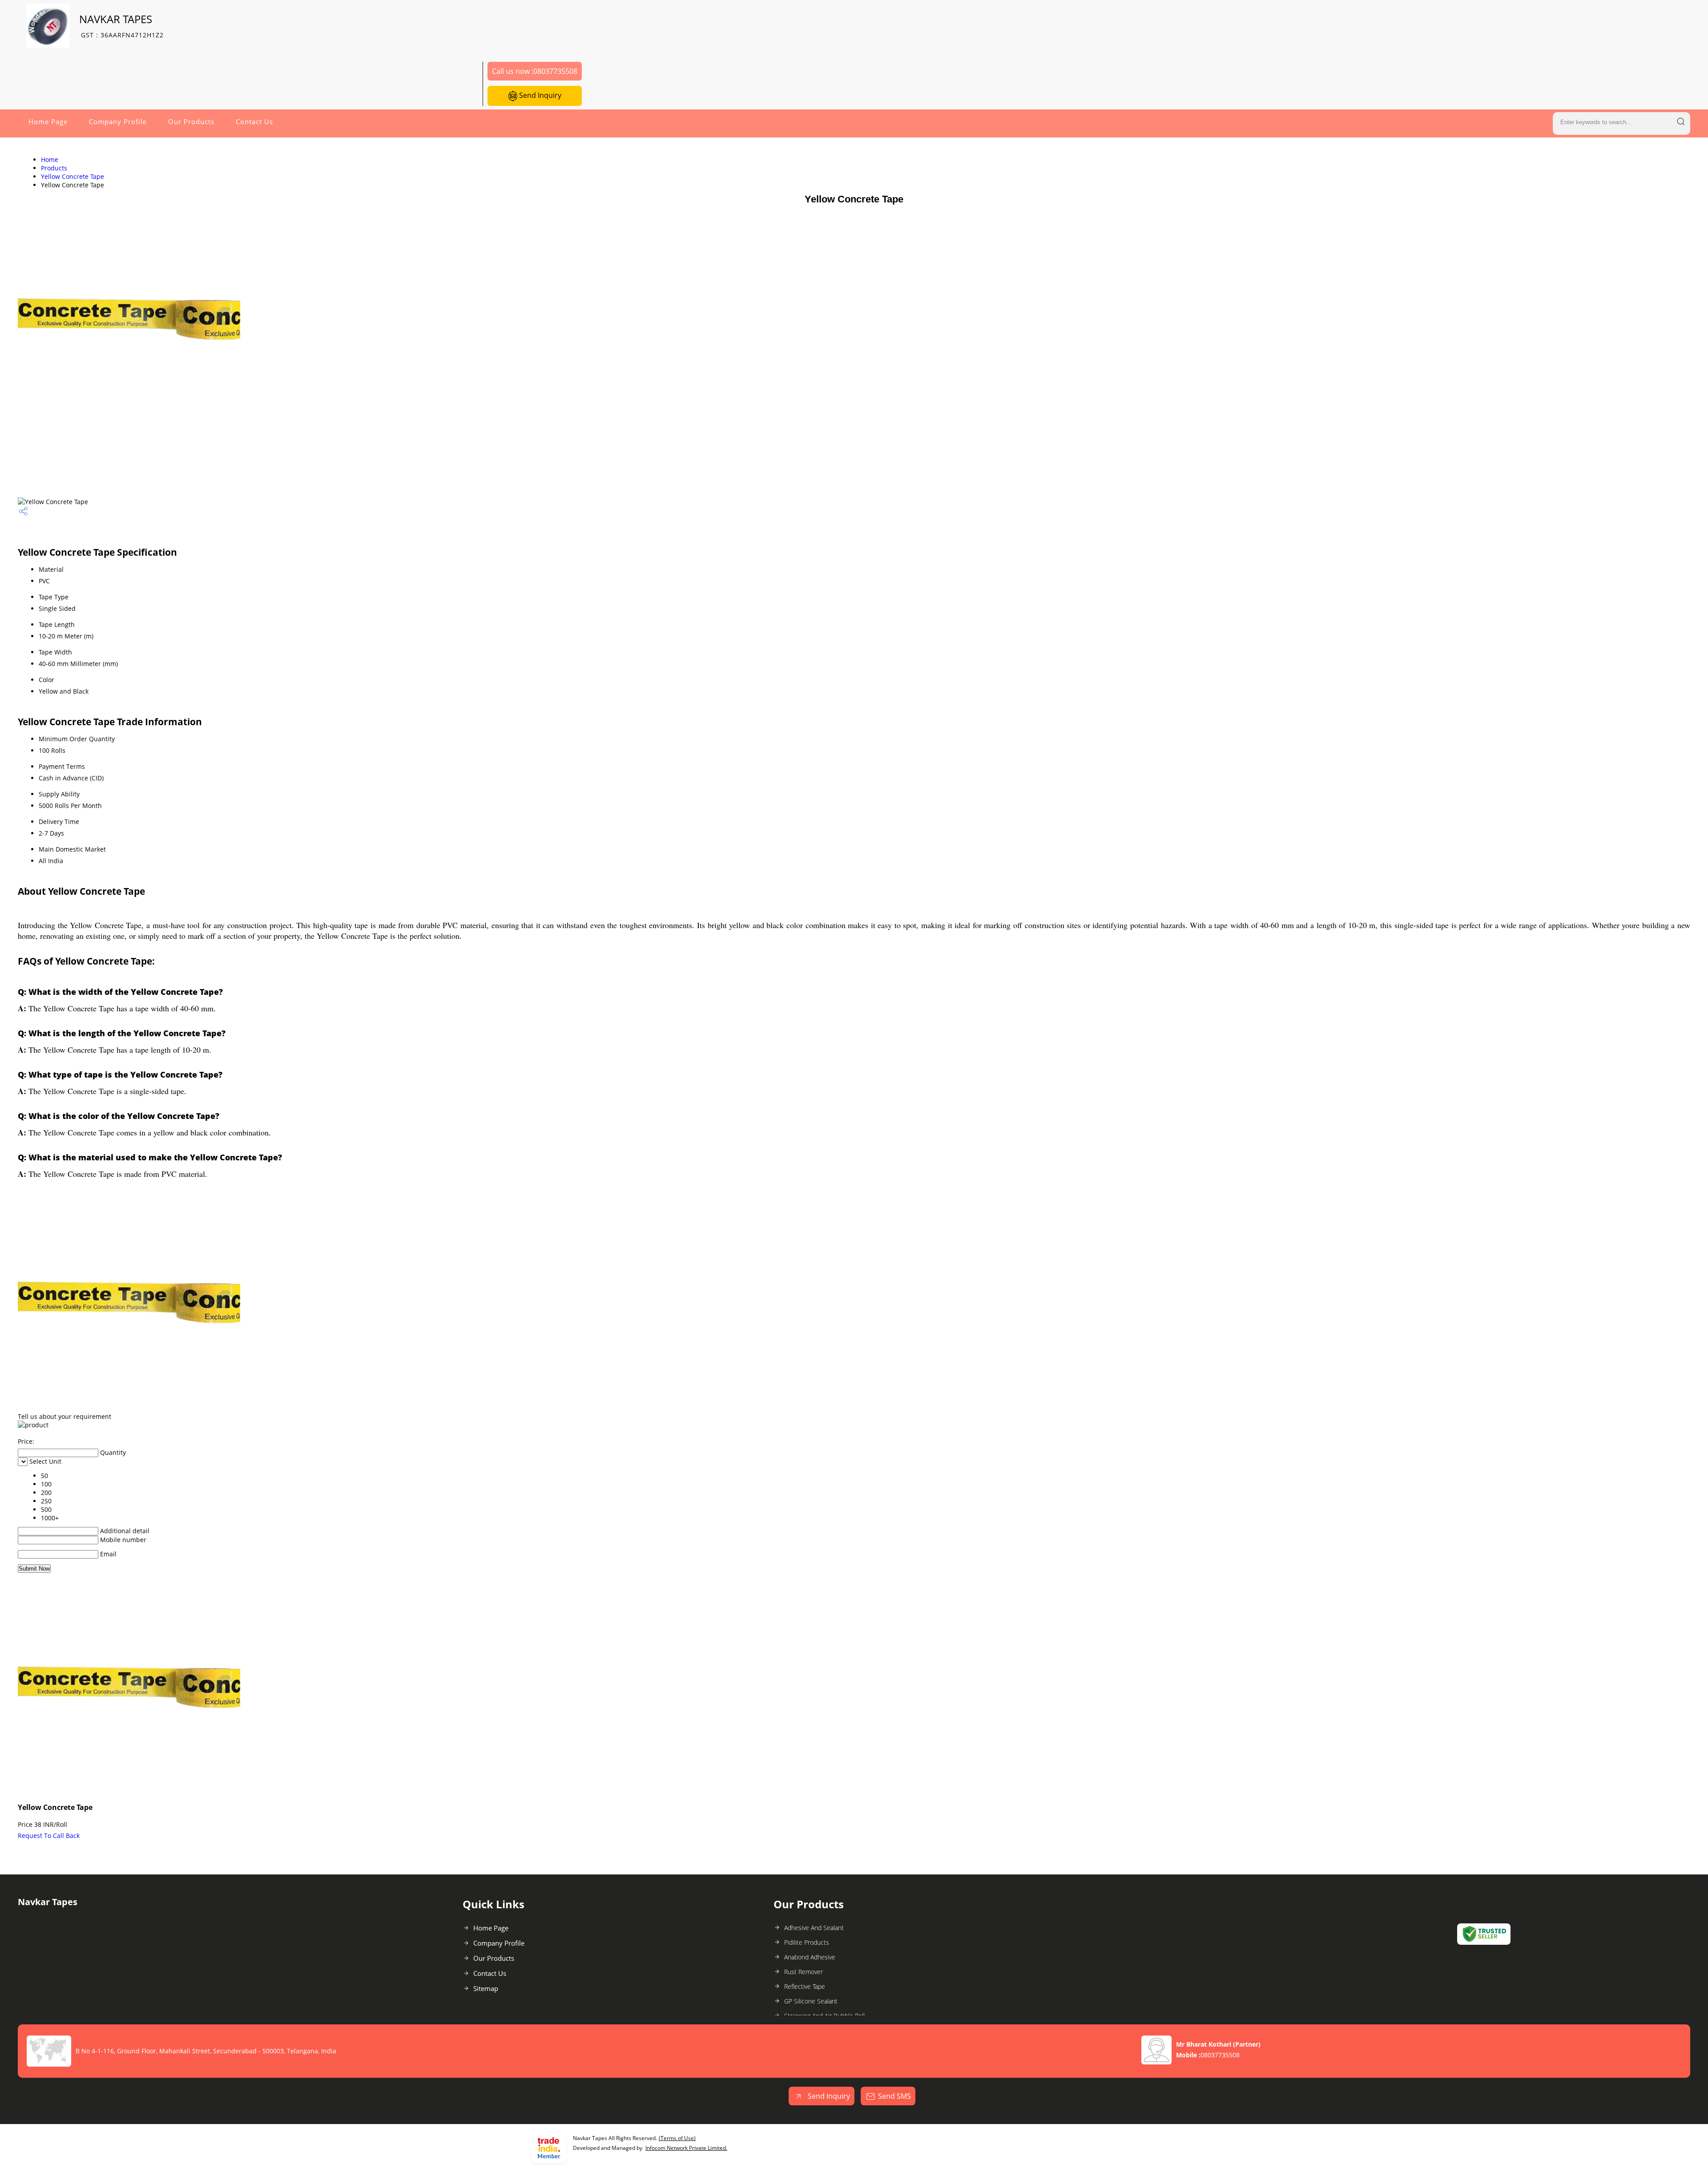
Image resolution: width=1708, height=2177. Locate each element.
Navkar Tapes (121, 26)
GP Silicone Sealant (811, 2001)
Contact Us (254, 121)
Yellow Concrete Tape (73, 176)
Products (54, 168)
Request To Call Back (49, 1836)
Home (50, 160)
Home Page (48, 121)
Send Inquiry (539, 95)
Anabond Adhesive (810, 1957)
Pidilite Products (807, 1942)
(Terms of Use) (677, 2138)
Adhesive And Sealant (814, 1928)
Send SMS (894, 2096)
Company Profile (118, 121)
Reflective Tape (805, 1986)
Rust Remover (804, 1972)
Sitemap (486, 1988)
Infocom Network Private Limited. (686, 2148)
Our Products (191, 121)
